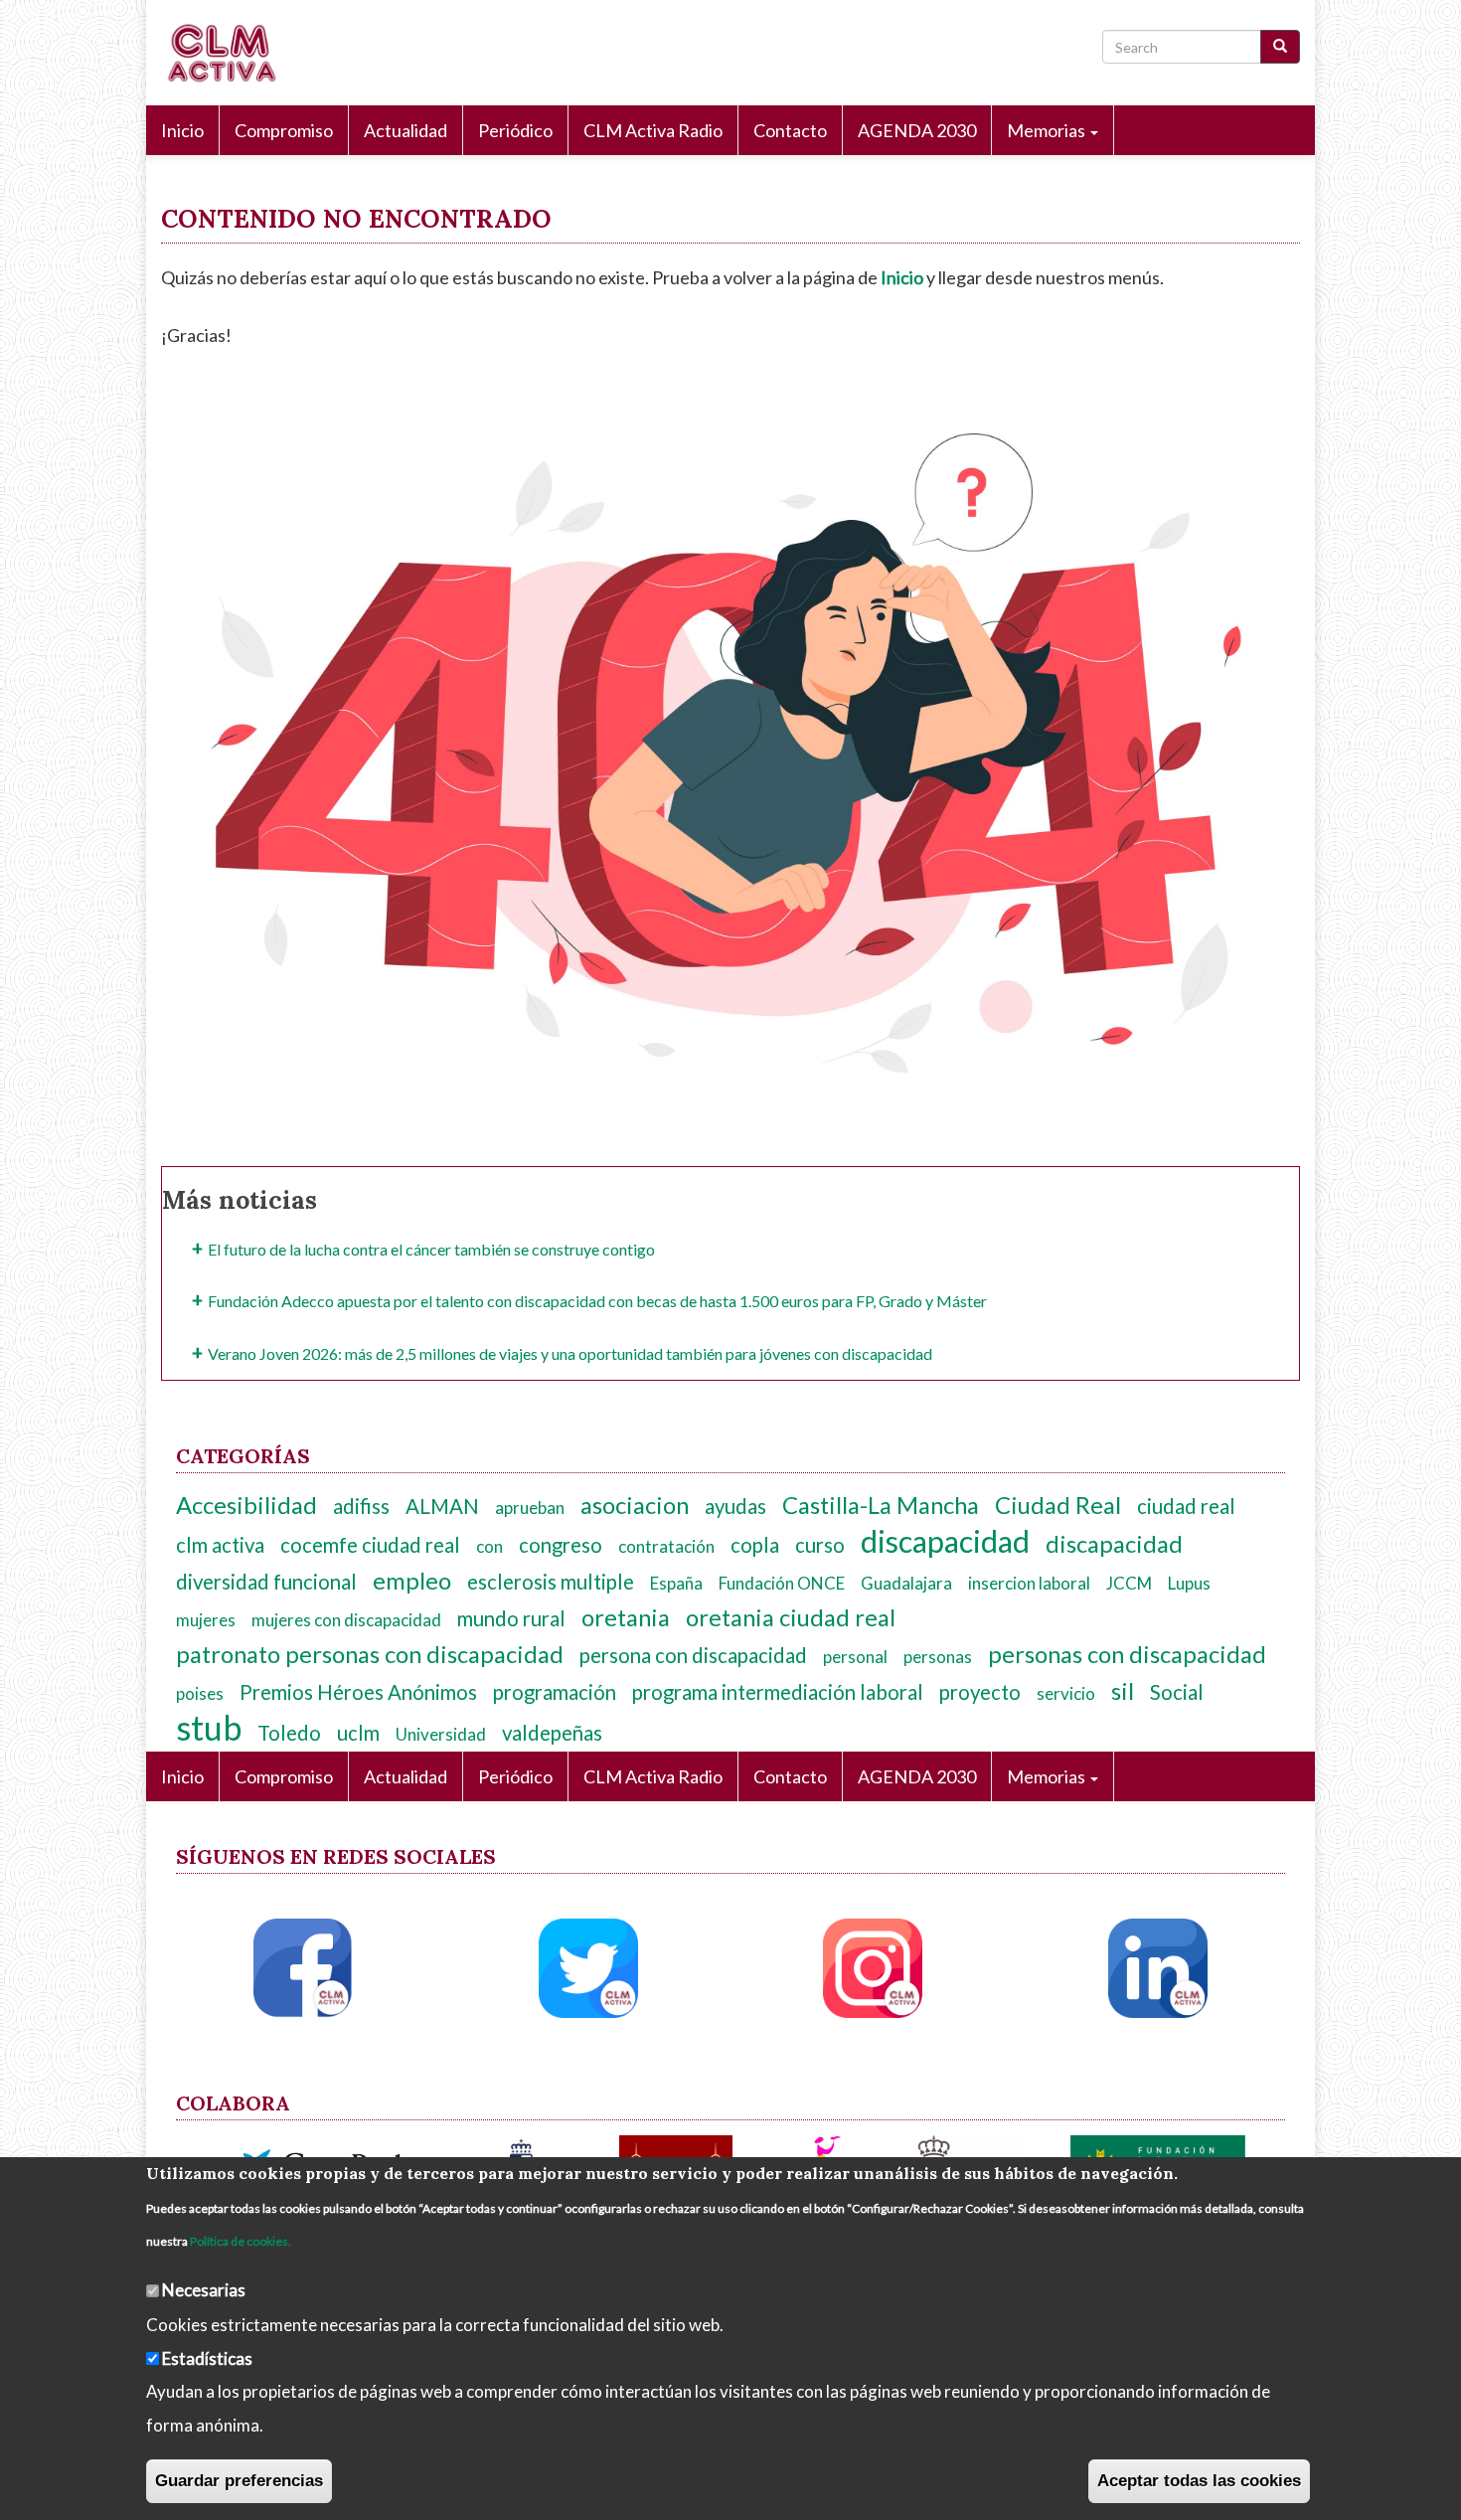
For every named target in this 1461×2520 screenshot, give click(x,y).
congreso (561, 1545)
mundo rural (511, 1618)
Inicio (182, 130)
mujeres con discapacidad (346, 1620)
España (676, 1583)
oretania (626, 1617)
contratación (666, 1546)
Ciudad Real (1058, 1505)
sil (1123, 1691)
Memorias (1048, 130)
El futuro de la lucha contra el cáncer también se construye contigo (431, 1249)
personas (938, 1657)
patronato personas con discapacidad (370, 1654)
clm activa (220, 1545)
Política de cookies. (241, 2241)
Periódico (515, 130)
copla (755, 1545)
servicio (1066, 1693)
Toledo (289, 1733)
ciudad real (1186, 1506)
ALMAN (442, 1506)
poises (200, 1693)
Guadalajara (906, 1583)
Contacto (790, 130)
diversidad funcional (266, 1582)
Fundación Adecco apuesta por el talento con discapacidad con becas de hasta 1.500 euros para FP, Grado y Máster (597, 1301)
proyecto (980, 1692)
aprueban (530, 1508)
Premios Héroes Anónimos (358, 1692)
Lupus (1189, 1583)
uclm (358, 1733)
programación (555, 1692)
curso (820, 1545)
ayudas (735, 1506)
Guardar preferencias (239, 2481)
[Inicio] (228, 53)
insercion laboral (1029, 1583)
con (489, 1546)
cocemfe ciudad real (370, 1545)
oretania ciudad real (791, 1617)
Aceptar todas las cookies (1199, 2481)
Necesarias (204, 2290)
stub (209, 1727)
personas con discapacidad (1127, 1654)
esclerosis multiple (551, 1582)
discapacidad (945, 1541)
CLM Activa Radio (653, 130)
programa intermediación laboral (778, 1692)
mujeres (206, 1620)
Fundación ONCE (782, 1583)
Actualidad (406, 130)
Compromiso (284, 130)
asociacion (635, 1505)
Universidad (441, 1734)
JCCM (1129, 1583)
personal (855, 1657)
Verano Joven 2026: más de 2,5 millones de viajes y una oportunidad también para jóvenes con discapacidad (570, 1353)
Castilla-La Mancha (881, 1505)
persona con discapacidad (693, 1655)
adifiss (361, 1506)
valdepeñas (552, 1733)
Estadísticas (207, 2357)
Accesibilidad (246, 1505)
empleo (412, 1581)
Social (1177, 1692)
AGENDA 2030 (917, 130)
